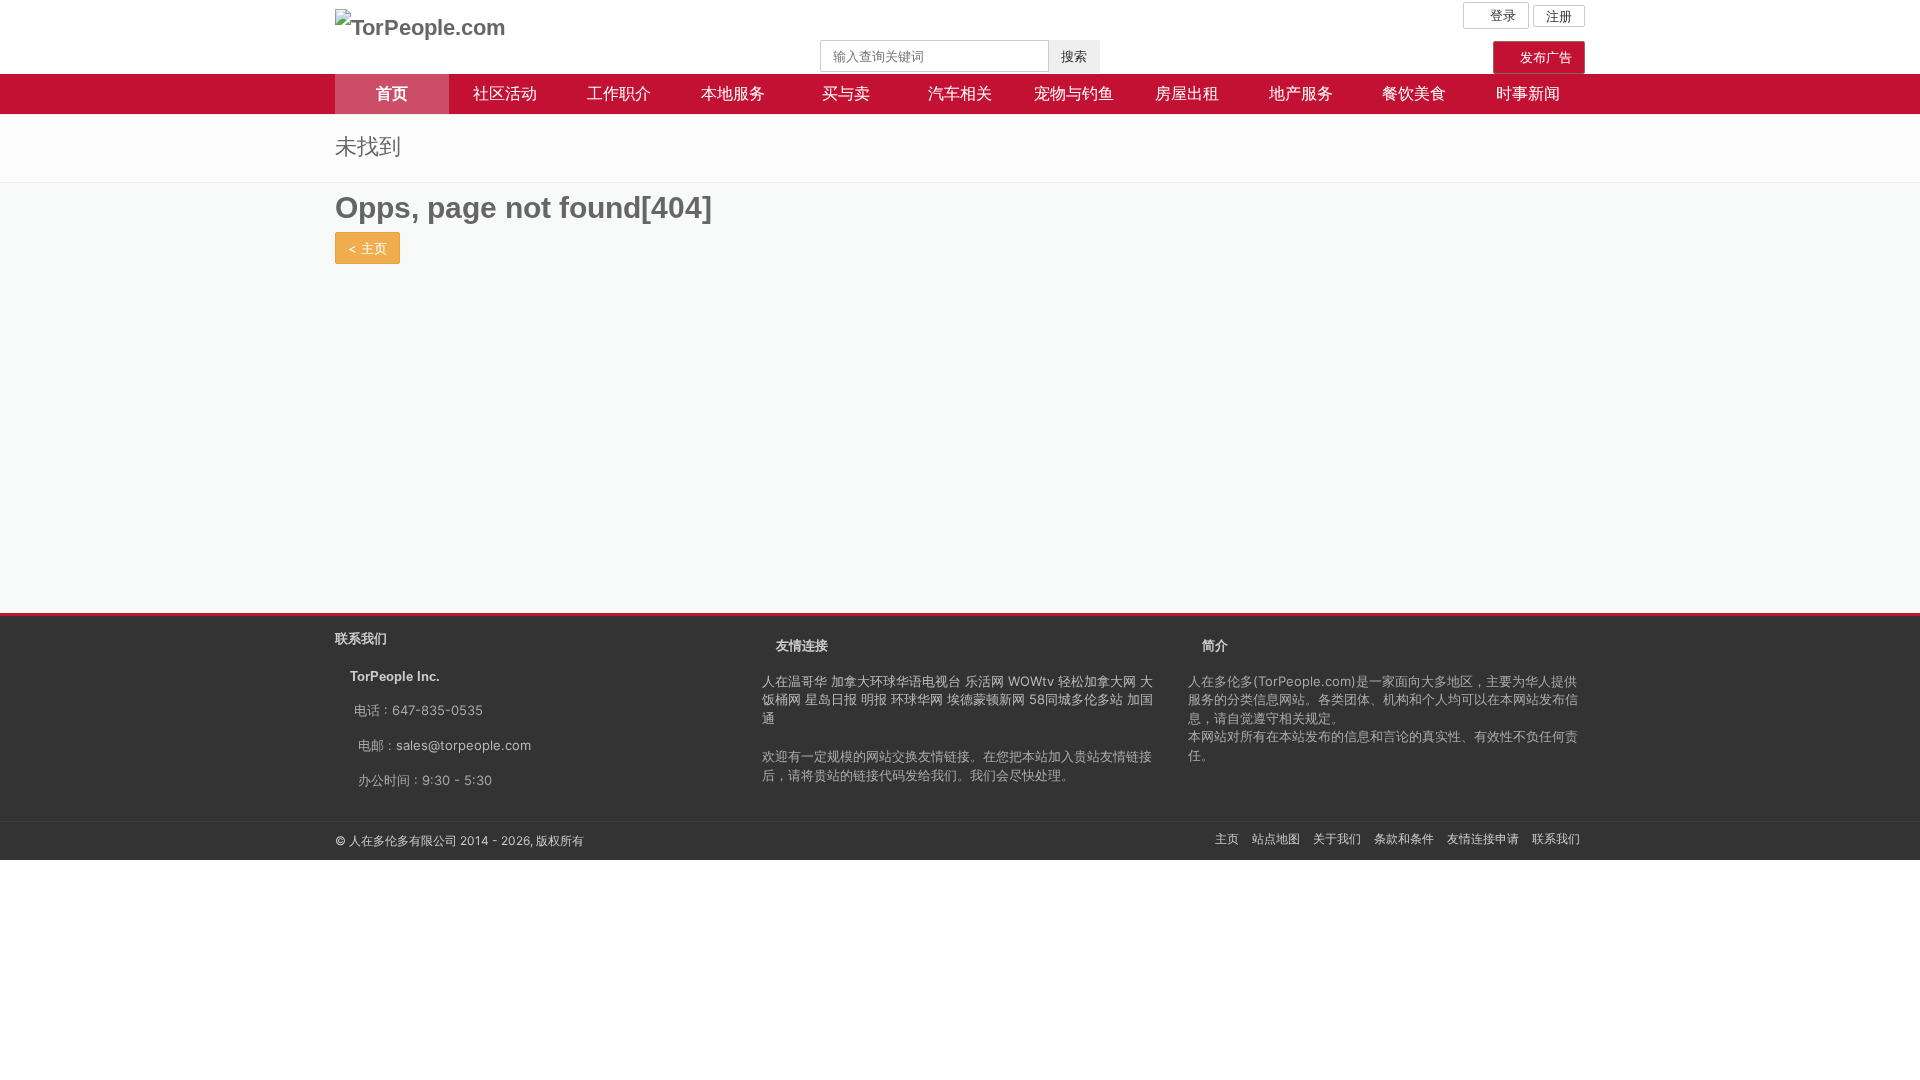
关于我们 (1337, 838)
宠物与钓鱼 (1074, 93)
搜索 (1074, 56)
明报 (874, 699)
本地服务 (733, 93)
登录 (1501, 15)
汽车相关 (960, 93)
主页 (1227, 838)
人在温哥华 (794, 681)
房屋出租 (1187, 93)
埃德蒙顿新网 (986, 699)
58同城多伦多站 (1076, 699)
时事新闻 (1528, 93)
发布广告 (1544, 57)
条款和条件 (1404, 838)
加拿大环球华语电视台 (896, 681)
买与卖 (846, 93)
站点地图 (1276, 838)
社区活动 (505, 93)
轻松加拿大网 (1097, 681)
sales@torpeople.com (463, 745)
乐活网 (984, 681)
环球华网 (917, 699)
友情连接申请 (1483, 838)
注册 (1559, 16)
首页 (392, 93)
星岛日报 (831, 699)
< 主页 (367, 248)
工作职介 (619, 93)
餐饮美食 (1414, 93)
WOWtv (1031, 681)
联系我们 (1556, 838)
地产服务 (1301, 93)
